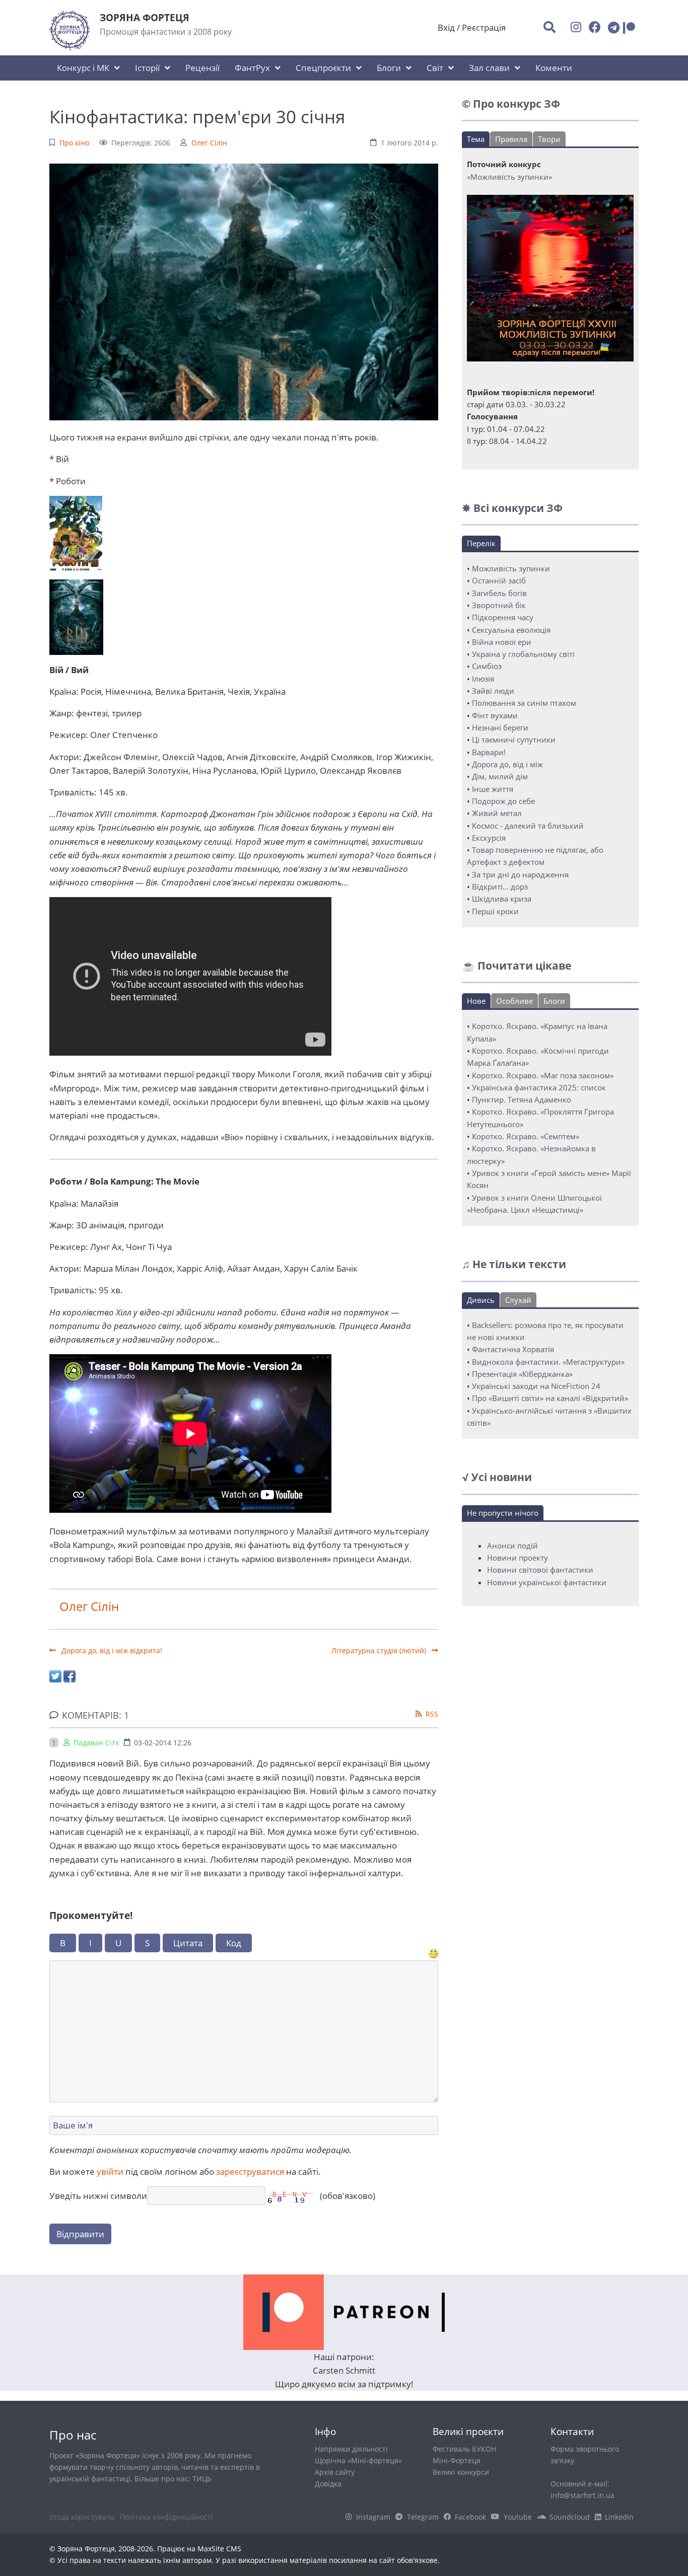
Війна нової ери (502, 642)
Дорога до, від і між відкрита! (111, 1650)
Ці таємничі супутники (514, 740)
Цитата (188, 1943)
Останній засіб (499, 580)
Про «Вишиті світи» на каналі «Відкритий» (550, 1398)
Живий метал (497, 813)
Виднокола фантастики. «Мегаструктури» (548, 1362)
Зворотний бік (499, 605)
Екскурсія (489, 838)
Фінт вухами (495, 715)
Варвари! (489, 752)
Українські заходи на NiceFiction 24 (536, 1386)
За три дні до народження (520, 874)
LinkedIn (619, 2517)
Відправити (80, 2234)
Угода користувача (82, 2517)
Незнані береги (500, 727)
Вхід (446, 27)
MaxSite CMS (219, 2549)
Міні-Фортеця (457, 2460)
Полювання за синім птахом (524, 703)
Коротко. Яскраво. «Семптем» (526, 1136)
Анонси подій (512, 1545)
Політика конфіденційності (166, 2517)
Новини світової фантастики (540, 1570)
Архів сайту (335, 2472)
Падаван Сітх (96, 1743)
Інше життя (493, 789)
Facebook (470, 2517)
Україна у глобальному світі (523, 654)
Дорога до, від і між (507, 764)
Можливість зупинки (511, 568)
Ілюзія (483, 679)
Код (234, 1943)
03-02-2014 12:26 (163, 1743)
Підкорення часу (503, 617)
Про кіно (74, 143)
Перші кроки (495, 911)
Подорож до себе (503, 801)
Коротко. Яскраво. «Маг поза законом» (543, 1075)
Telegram (423, 2517)
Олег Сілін (209, 143)
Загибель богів (499, 593)
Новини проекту (518, 1558)
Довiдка (328, 2484)
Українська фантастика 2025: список (539, 1087)
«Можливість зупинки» (509, 177)
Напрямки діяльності (351, 2449)
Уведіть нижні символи (98, 2196)
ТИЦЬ (202, 2479)
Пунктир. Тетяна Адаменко (522, 1099)
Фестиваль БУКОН (464, 2449)
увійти (110, 2172)
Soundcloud (570, 2517)
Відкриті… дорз (500, 887)
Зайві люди (493, 691)
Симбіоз (487, 666)
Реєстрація (484, 27)
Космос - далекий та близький (528, 826)
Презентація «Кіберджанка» (522, 1374)
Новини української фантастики (547, 1582)
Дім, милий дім (500, 776)
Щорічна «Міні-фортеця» (358, 2460)
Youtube (518, 2517)
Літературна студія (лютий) (380, 1650)
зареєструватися (250, 2172)
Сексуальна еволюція (511, 630)
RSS (432, 1714)
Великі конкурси (461, 2472)
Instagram (373, 2517)
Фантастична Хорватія (513, 1349)
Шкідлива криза (502, 899)
